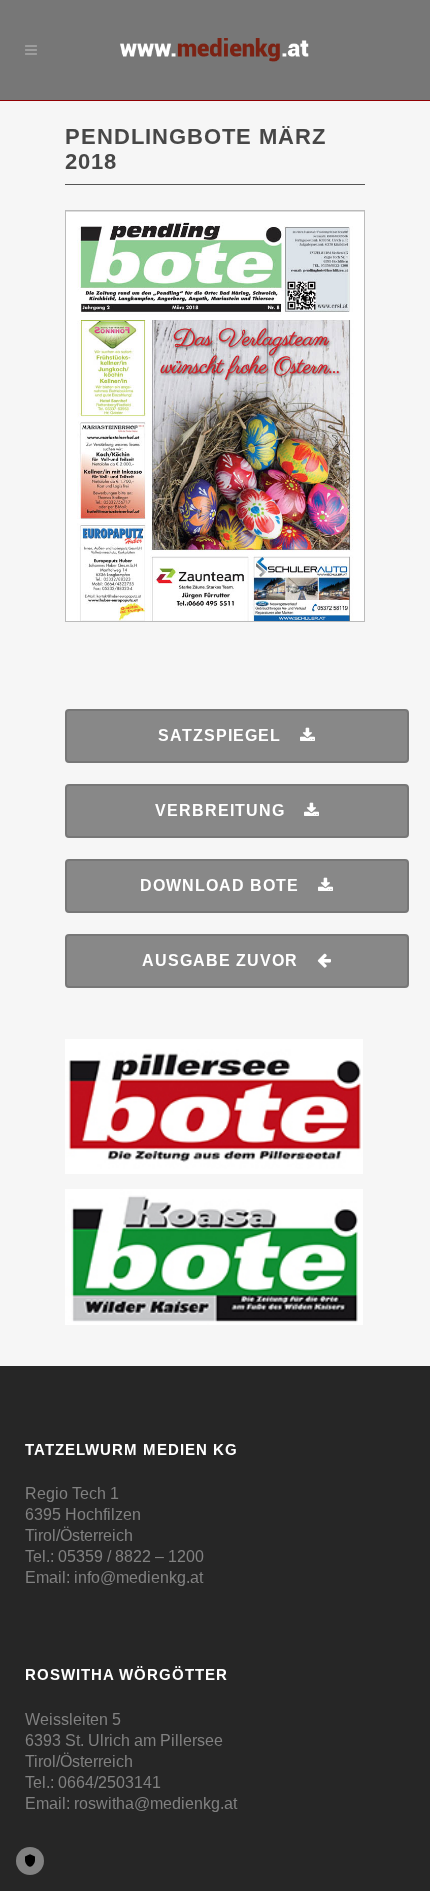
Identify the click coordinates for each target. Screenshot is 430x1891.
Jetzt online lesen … (215, 259)
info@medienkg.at (138, 1577)
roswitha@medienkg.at (155, 1803)
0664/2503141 (109, 1782)
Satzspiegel (219, 735)
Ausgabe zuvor (220, 960)
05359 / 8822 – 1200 (131, 1556)
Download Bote (219, 885)
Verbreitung (220, 810)
